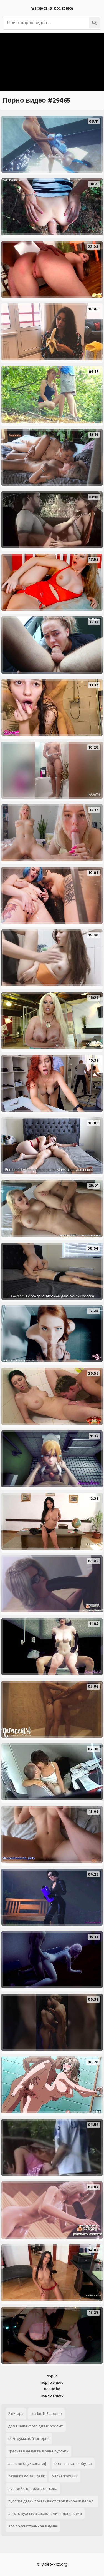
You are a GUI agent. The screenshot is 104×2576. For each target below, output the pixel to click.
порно (52, 2376)
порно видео (52, 2382)
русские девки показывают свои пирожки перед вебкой (51, 2502)
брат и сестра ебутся (73, 2464)
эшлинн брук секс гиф (28, 2464)
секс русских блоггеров (29, 2439)
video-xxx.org (52, 9)
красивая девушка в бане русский (38, 2451)
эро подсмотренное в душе (33, 2526)
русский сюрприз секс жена (33, 2489)
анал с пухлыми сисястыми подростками (45, 2514)
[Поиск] (94, 23)
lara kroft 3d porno (46, 2414)
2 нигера (16, 2414)
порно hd (52, 2389)
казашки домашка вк (26, 2476)
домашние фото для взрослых (36, 2426)
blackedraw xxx (65, 2476)
